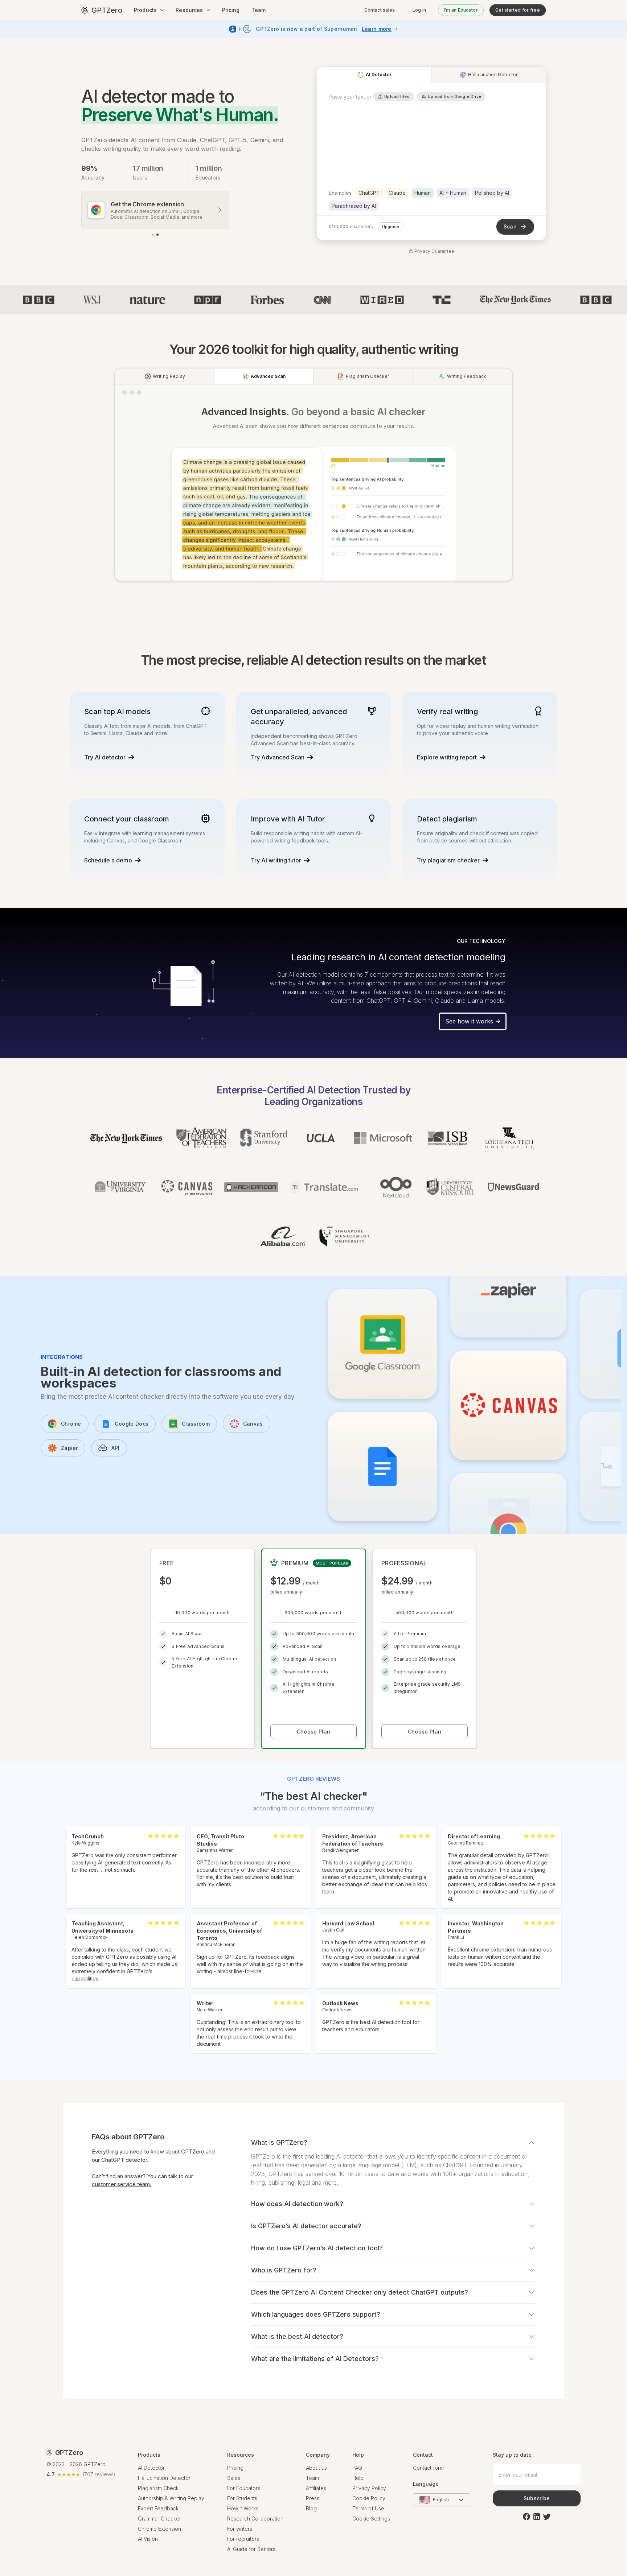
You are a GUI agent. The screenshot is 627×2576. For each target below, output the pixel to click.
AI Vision (148, 2539)
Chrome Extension (159, 2529)
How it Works (243, 2508)
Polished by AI (492, 193)
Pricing (231, 10)
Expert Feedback (158, 2508)
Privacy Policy (369, 2488)
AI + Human (453, 193)
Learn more (377, 29)
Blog (311, 2508)
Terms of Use (368, 2508)
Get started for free (518, 10)
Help (358, 2478)
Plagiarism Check (158, 2488)
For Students (242, 2498)
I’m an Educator (461, 10)
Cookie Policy (369, 2498)
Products (145, 10)
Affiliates (316, 2488)
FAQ (357, 2468)
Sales (234, 2478)
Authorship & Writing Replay (171, 2498)
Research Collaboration (255, 2519)
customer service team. (122, 2184)
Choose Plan (313, 1732)
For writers (240, 2529)
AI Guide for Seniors (251, 2549)
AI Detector (151, 2468)
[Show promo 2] (157, 235)
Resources (189, 10)
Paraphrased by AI (354, 206)
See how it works (469, 1021)
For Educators (244, 2488)
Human (423, 193)
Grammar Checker (159, 2519)
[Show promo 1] (153, 235)
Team (259, 10)
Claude (397, 193)
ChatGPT (369, 193)
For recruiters (243, 2539)
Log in (419, 10)
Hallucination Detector (164, 2478)
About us (316, 2468)
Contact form (428, 2468)
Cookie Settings (371, 2519)
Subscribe (537, 2498)
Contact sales (380, 10)
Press (313, 2498)
